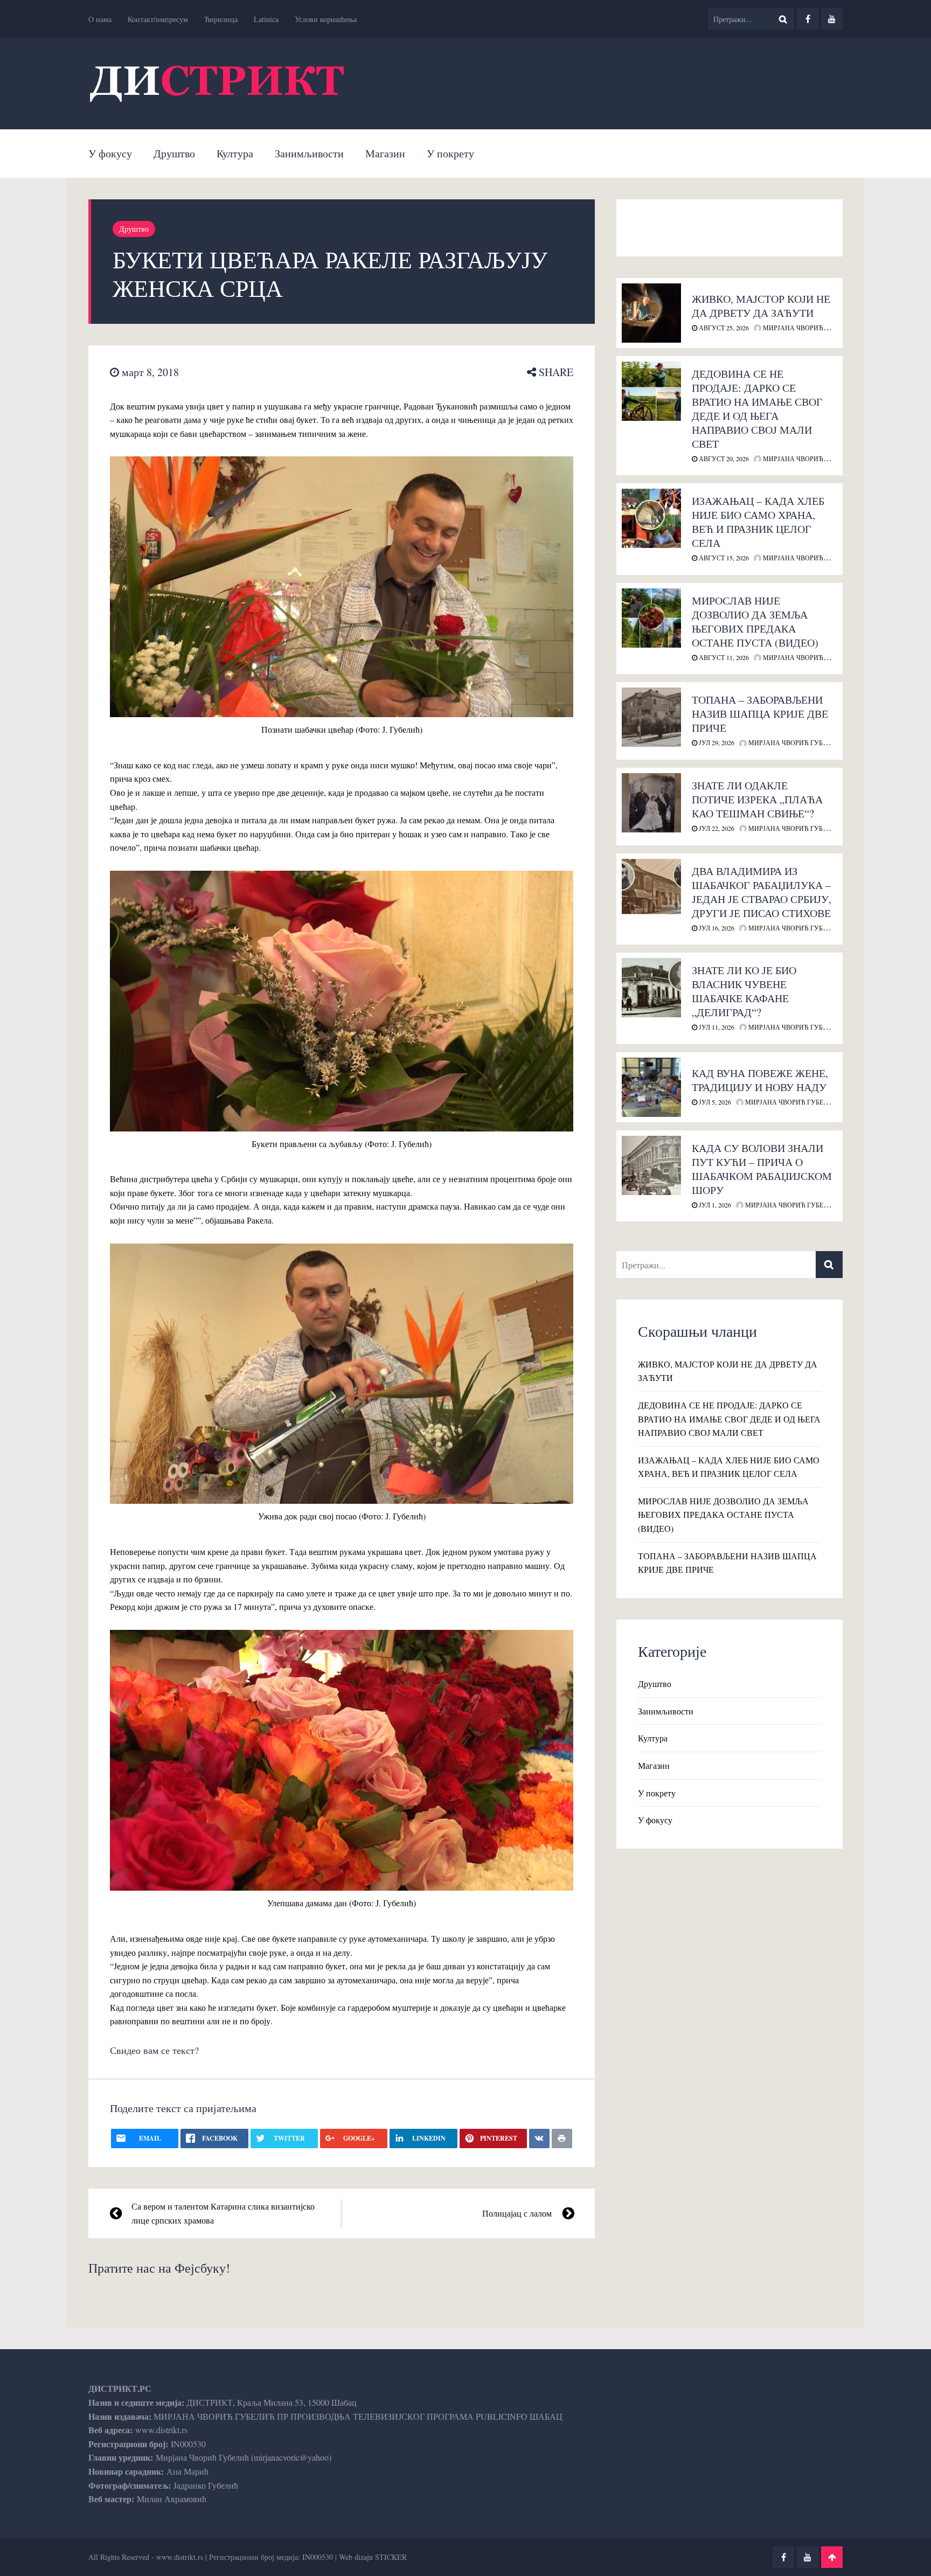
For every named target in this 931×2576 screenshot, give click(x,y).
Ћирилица (221, 19)
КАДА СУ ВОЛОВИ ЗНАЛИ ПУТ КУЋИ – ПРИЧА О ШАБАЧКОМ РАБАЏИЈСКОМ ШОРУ (762, 1169)
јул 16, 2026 (716, 928)
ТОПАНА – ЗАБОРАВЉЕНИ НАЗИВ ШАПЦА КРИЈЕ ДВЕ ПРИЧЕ (760, 714)
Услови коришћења (326, 19)
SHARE (555, 372)
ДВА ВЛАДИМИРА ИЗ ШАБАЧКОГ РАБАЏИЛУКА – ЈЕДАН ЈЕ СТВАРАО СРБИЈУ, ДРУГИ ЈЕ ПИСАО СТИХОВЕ (762, 892)
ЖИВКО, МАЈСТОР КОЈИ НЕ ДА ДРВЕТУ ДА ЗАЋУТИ (761, 306)
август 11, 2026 (723, 657)
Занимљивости (309, 153)
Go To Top (832, 2557)
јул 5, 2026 (714, 1102)
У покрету (450, 153)
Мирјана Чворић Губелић (808, 328)
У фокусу (110, 153)
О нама (100, 19)
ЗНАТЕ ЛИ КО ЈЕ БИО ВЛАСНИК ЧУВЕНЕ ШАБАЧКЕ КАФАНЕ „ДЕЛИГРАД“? (744, 991)
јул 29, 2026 (716, 742)
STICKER (391, 2557)
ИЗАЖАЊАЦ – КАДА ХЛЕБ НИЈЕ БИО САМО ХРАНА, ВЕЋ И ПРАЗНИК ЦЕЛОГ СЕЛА (758, 522)
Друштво (174, 153)
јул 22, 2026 (716, 828)
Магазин (385, 153)
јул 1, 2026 (714, 1205)
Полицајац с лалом (517, 2213)
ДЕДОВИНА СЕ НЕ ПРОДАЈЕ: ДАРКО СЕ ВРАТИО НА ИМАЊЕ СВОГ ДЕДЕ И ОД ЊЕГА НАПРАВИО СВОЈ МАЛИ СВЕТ (757, 409)
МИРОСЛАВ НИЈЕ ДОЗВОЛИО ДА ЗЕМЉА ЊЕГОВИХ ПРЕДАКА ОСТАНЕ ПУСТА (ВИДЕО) (755, 622)
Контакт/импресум (158, 19)
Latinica (266, 19)
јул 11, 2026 (716, 1027)
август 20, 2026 (723, 459)
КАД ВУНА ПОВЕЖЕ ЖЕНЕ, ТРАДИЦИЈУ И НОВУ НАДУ (760, 1080)
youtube (832, 19)
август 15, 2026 (723, 558)
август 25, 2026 (723, 328)
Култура (235, 153)
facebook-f (808, 19)
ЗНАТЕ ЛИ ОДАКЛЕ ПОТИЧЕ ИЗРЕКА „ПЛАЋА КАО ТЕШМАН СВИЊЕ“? (757, 799)
